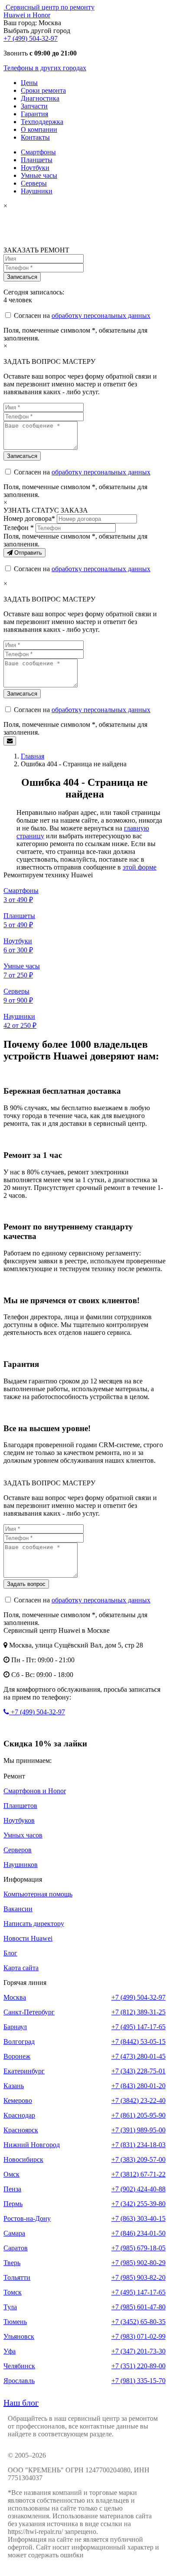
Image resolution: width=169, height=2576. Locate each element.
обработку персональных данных (101, 315)
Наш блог (21, 2403)
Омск (11, 2174)
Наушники (37, 191)
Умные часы (39, 175)
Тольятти (17, 2277)
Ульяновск (19, 2336)
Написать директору (34, 1924)
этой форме (140, 867)
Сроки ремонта (43, 90)
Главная (32, 756)
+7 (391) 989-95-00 (138, 2130)
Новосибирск (23, 2159)
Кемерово (18, 2100)
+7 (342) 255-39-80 (138, 2204)
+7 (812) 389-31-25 (138, 2012)
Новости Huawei (28, 1938)
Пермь (13, 2204)
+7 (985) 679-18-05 (138, 2248)
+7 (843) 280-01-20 (138, 2086)
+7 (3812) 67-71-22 (138, 2174)
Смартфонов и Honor (35, 1791)
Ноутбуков (19, 1820)
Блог (10, 1953)
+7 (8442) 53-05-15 (138, 2042)
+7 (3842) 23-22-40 (138, 2100)
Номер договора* (29, 518)
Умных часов (23, 1835)
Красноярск (21, 2130)
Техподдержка (42, 122)
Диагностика (40, 98)
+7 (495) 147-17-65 (138, 2027)
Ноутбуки (35, 168)
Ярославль (19, 2381)
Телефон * (19, 528)
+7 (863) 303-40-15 (138, 2218)
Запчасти (34, 106)
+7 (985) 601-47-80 (138, 2307)
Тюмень (15, 2322)
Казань (14, 2086)
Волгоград (19, 2042)
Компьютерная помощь (38, 1894)
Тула (10, 2307)
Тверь (12, 2263)
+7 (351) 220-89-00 (138, 2366)
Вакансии (18, 1909)
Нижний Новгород (32, 2145)
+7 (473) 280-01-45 (138, 2056)
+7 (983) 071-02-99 (138, 2336)
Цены (29, 83)
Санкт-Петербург (29, 2012)
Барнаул (15, 2027)
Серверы (34, 183)
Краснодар (19, 2115)
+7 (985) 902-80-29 (138, 2263)
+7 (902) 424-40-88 (138, 2189)
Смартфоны (38, 152)
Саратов (16, 2248)
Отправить (27, 553)
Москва (15, 1997)
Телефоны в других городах (45, 68)
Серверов (18, 1850)
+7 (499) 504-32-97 (31, 38)
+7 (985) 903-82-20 (138, 2277)
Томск (13, 2292)
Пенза (12, 2189)
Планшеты (37, 160)
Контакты (35, 137)
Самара (14, 2233)
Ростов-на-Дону (27, 2218)
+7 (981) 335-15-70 (138, 2381)
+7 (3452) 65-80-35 (138, 2322)
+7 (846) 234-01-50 (138, 2233)
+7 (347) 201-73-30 (138, 2351)
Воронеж (17, 2056)
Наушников (21, 1865)
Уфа (10, 2351)
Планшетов (20, 1806)
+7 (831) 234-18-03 (138, 2145)
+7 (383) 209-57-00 (138, 2159)
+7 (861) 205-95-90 (138, 2115)
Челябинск (19, 2366)
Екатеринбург (24, 2071)
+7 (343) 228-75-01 (138, 2071)
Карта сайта (21, 1968)
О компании (39, 129)
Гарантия (34, 114)
